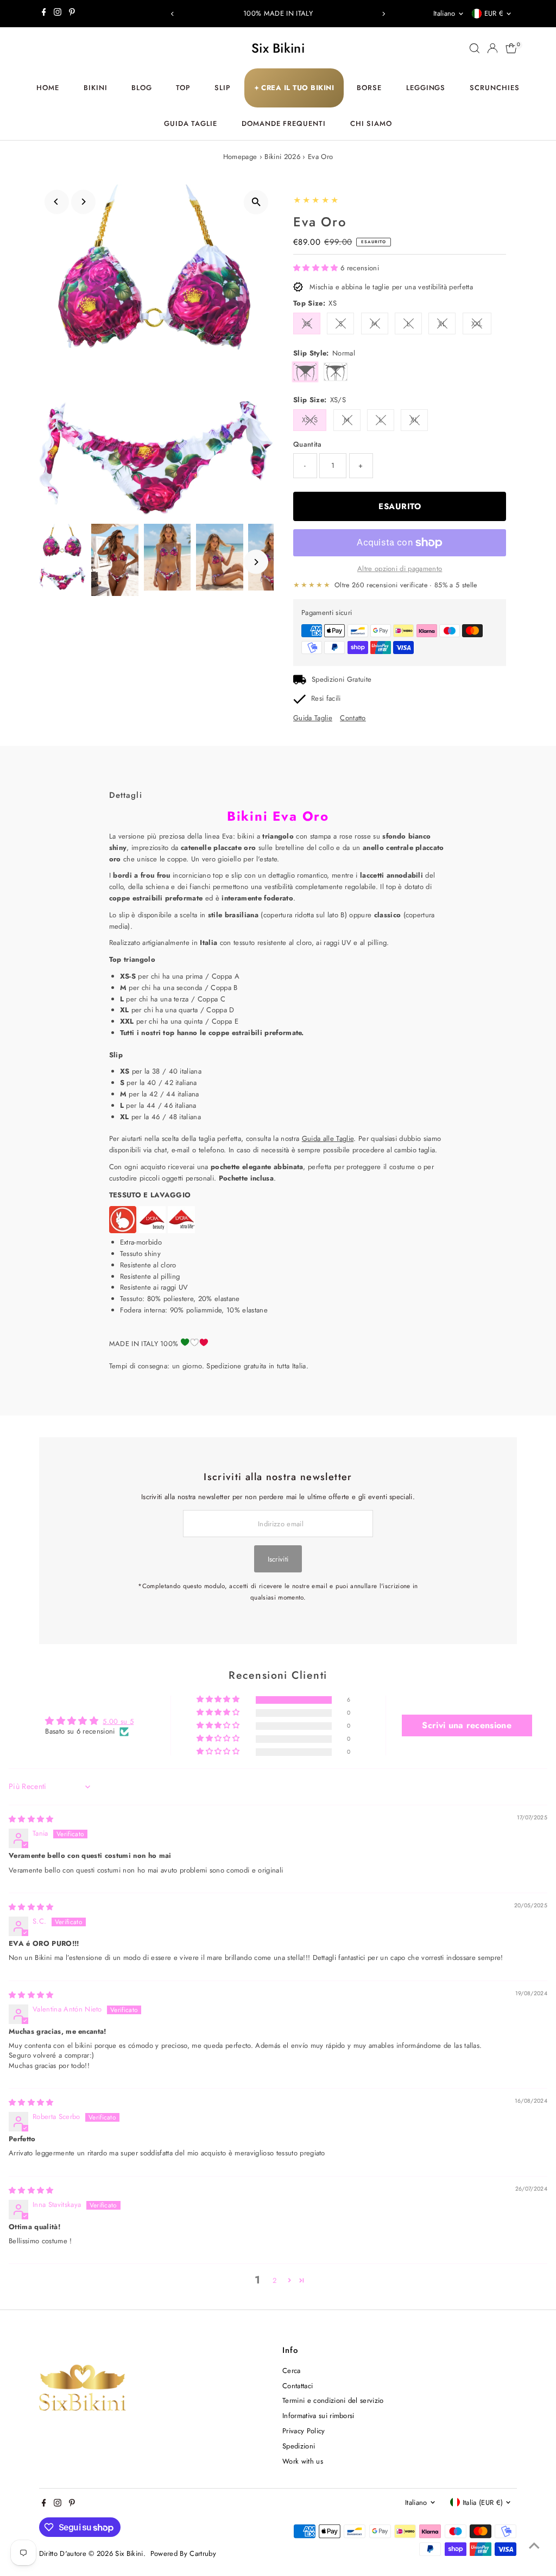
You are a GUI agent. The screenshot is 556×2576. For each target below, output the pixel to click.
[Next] (383, 14)
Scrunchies (495, 88)
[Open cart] (511, 48)
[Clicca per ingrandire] (256, 202)
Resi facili (326, 698)
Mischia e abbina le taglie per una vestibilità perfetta (391, 287)
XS (307, 324)
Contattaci (298, 2386)
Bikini (96, 88)
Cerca (292, 2371)
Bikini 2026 (282, 157)
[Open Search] (475, 48)
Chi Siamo (371, 123)
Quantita (308, 444)
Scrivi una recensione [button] (467, 1725)
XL (442, 324)
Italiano (444, 13)
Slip (223, 88)
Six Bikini (278, 48)
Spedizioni (299, 2446)
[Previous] (173, 14)
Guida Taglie (191, 123)
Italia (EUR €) (483, 2502)
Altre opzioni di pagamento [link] (400, 569)
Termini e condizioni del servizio (333, 2400)
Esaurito (400, 506)
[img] (31, 1819)
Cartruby (203, 2553)
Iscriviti (278, 1559)
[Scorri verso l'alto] (534, 2546)
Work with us (303, 2461)
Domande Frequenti (284, 123)
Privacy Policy (304, 2431)
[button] (317, 268)
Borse (369, 88)
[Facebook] (44, 14)
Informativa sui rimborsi (318, 2416)
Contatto (353, 718)
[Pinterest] (72, 14)
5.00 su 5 (118, 1721)
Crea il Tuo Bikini (294, 88)
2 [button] (274, 2280)
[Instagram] (58, 14)
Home (48, 88)
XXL (477, 324)
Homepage (240, 157)
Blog (142, 88)
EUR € (494, 13)
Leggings (426, 88)
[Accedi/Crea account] (492, 48)
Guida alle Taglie (328, 1138)
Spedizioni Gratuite (342, 679)
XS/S (310, 420)
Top (183, 88)
